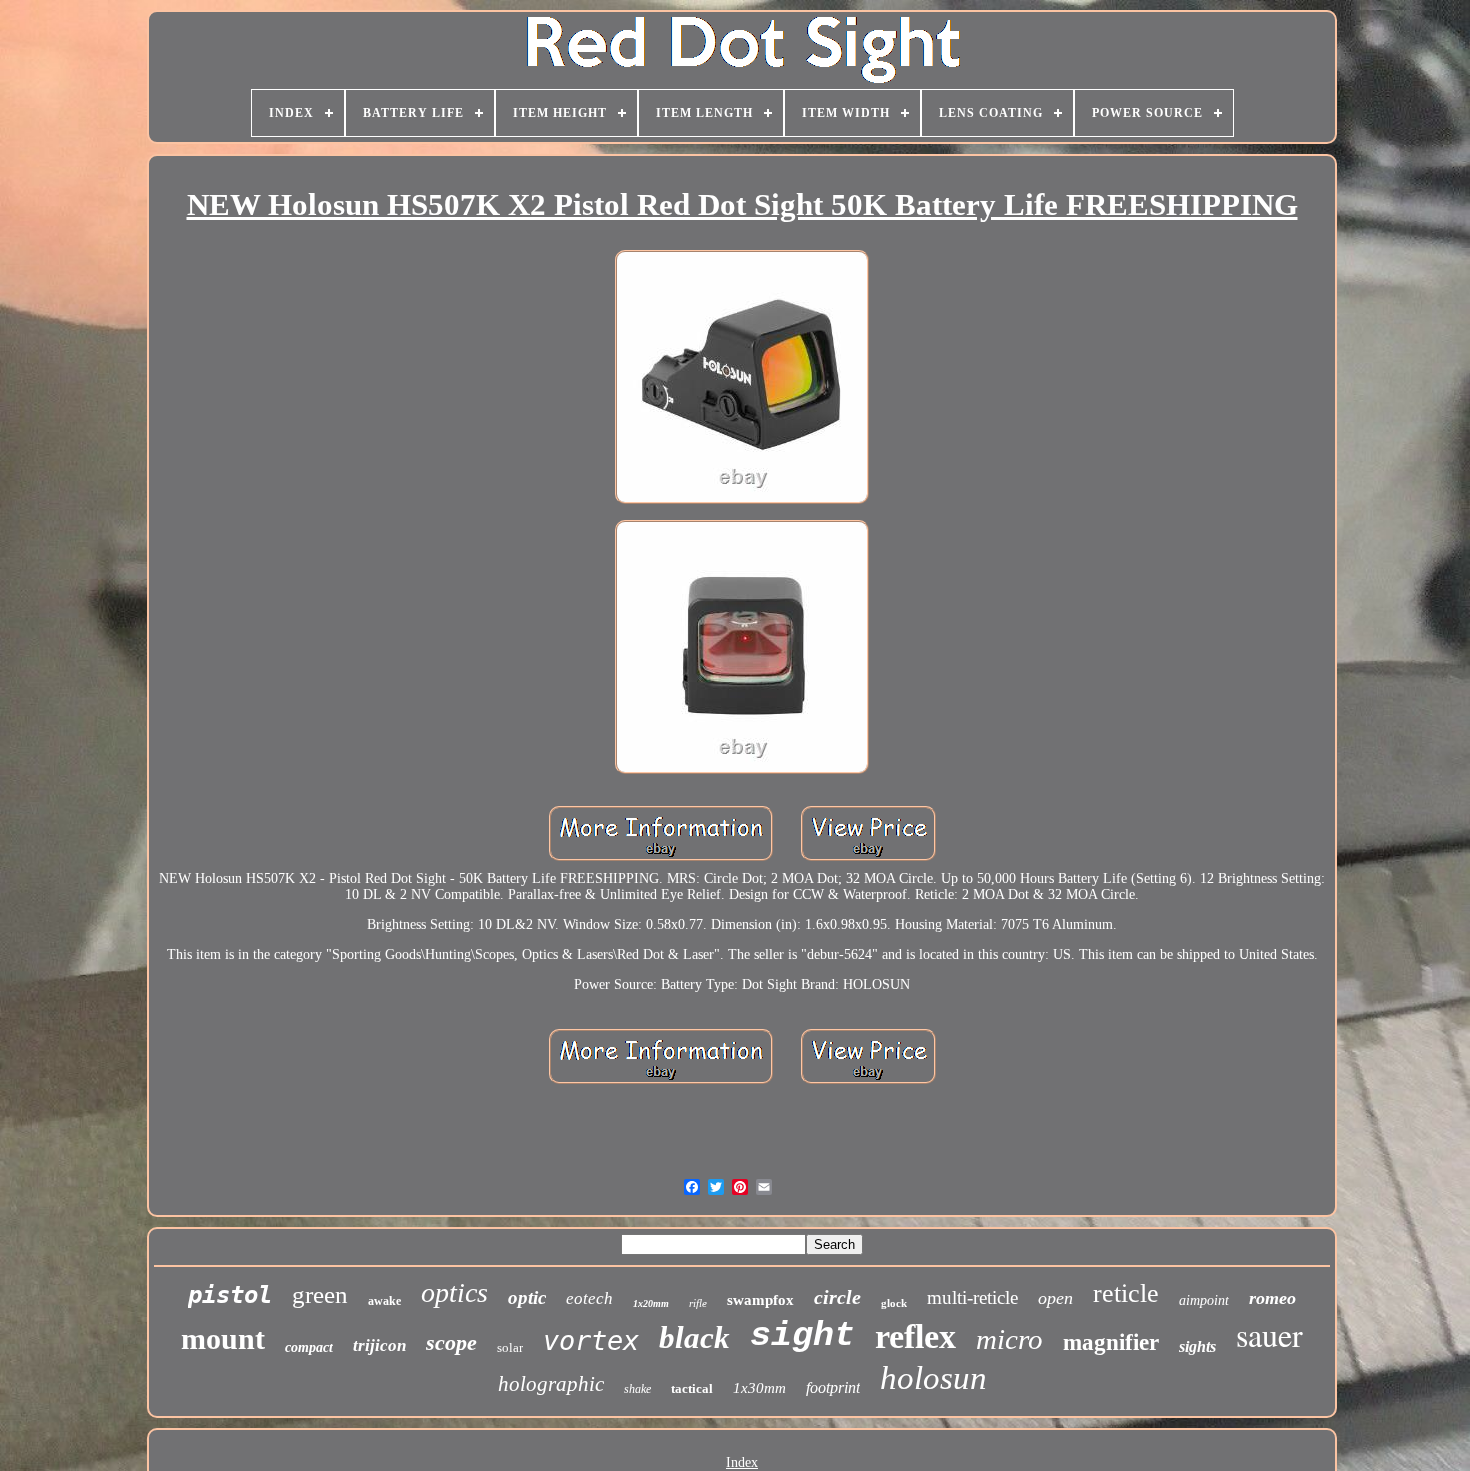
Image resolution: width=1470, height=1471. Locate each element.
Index (742, 1462)
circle (837, 1297)
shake (637, 1389)
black (694, 1337)
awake (384, 1301)
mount (223, 1338)
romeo (1272, 1298)
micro (1009, 1339)
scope (451, 1342)
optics (454, 1292)
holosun (933, 1378)
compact (309, 1347)
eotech (589, 1298)
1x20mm (651, 1303)
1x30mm (759, 1388)
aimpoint (1204, 1300)
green (320, 1294)
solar (510, 1347)
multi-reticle (972, 1297)
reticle (1126, 1293)
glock (894, 1303)
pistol (230, 1295)
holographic (551, 1384)
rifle (698, 1303)
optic (527, 1297)
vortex (591, 1340)
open (1055, 1298)
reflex (915, 1336)
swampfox (760, 1300)
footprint (833, 1387)
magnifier (1111, 1342)
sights (1197, 1346)
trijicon (379, 1345)
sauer (1269, 1334)
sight (802, 1336)
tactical (692, 1388)
